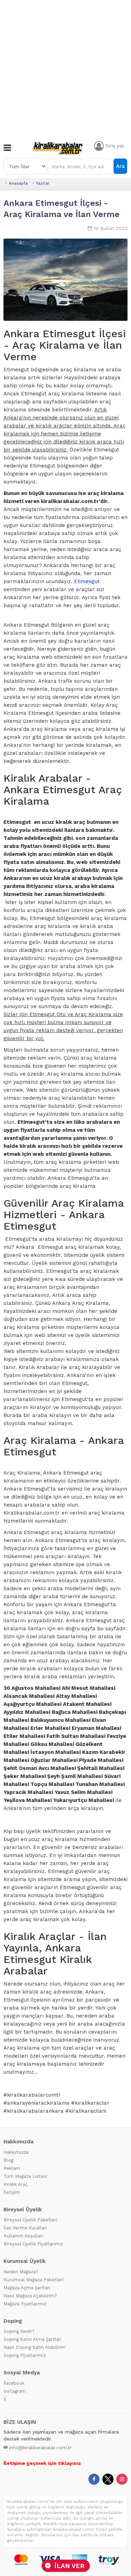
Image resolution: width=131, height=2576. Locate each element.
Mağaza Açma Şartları (27, 2288)
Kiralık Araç (16, 2184)
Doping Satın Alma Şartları (32, 2339)
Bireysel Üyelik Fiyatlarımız (33, 2244)
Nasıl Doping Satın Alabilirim (35, 2347)
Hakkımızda (16, 2152)
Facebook (14, 2383)
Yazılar (43, 183)
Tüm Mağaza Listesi (25, 2176)
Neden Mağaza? (21, 2272)
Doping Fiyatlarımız (25, 2355)
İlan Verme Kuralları (25, 2228)
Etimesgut (87, 581)
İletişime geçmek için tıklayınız (42, 2463)
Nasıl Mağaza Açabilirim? (30, 2296)
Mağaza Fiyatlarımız (25, 2304)
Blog (8, 2160)
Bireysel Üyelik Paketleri (30, 2220)
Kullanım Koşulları (23, 2236)
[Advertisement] (65, 69)
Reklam (12, 2168)
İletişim (12, 2192)
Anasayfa (18, 183)
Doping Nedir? (19, 2331)
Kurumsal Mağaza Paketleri (34, 2280)
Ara (120, 166)
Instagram (15, 2391)
